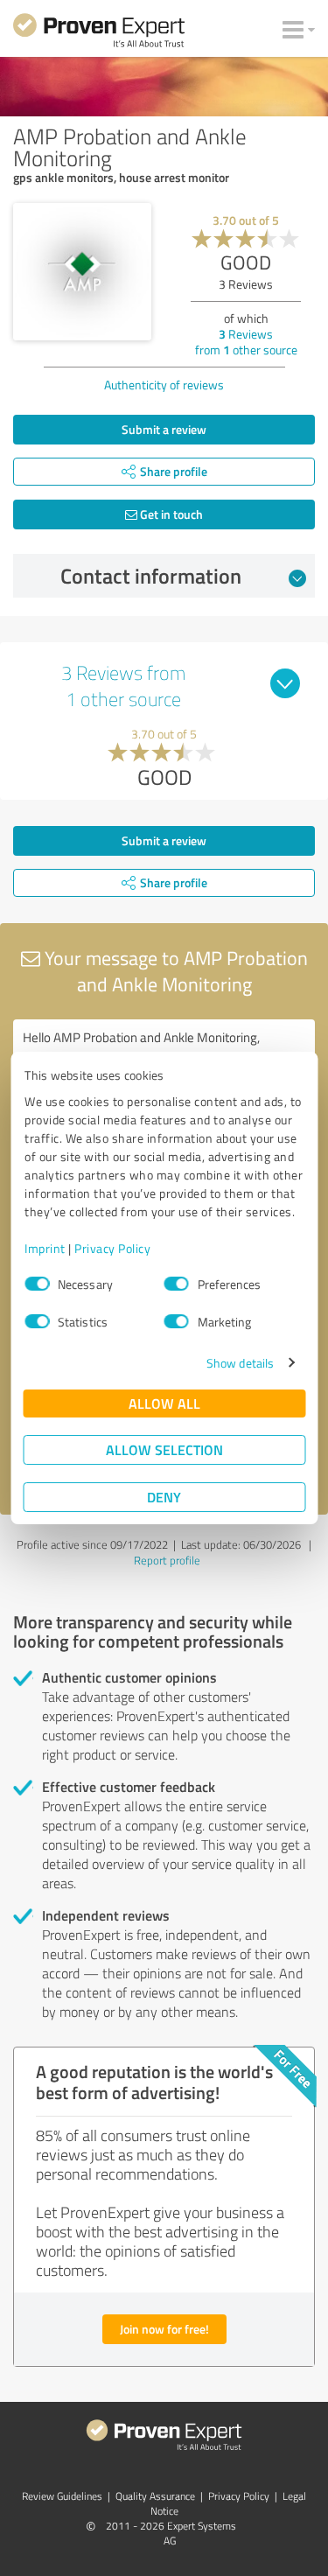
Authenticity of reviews (164, 385)
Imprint (45, 1248)
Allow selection (164, 1449)
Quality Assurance (155, 2496)
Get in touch (170, 514)
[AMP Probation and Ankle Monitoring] (82, 272)
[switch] (177, 1284)
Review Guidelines (62, 2496)
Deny (164, 1497)
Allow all (164, 1403)
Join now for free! (164, 2329)
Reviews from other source (246, 342)
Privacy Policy (112, 1248)
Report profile (167, 1560)
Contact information (151, 576)
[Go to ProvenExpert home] (99, 33)
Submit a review (164, 429)
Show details (240, 1363)
